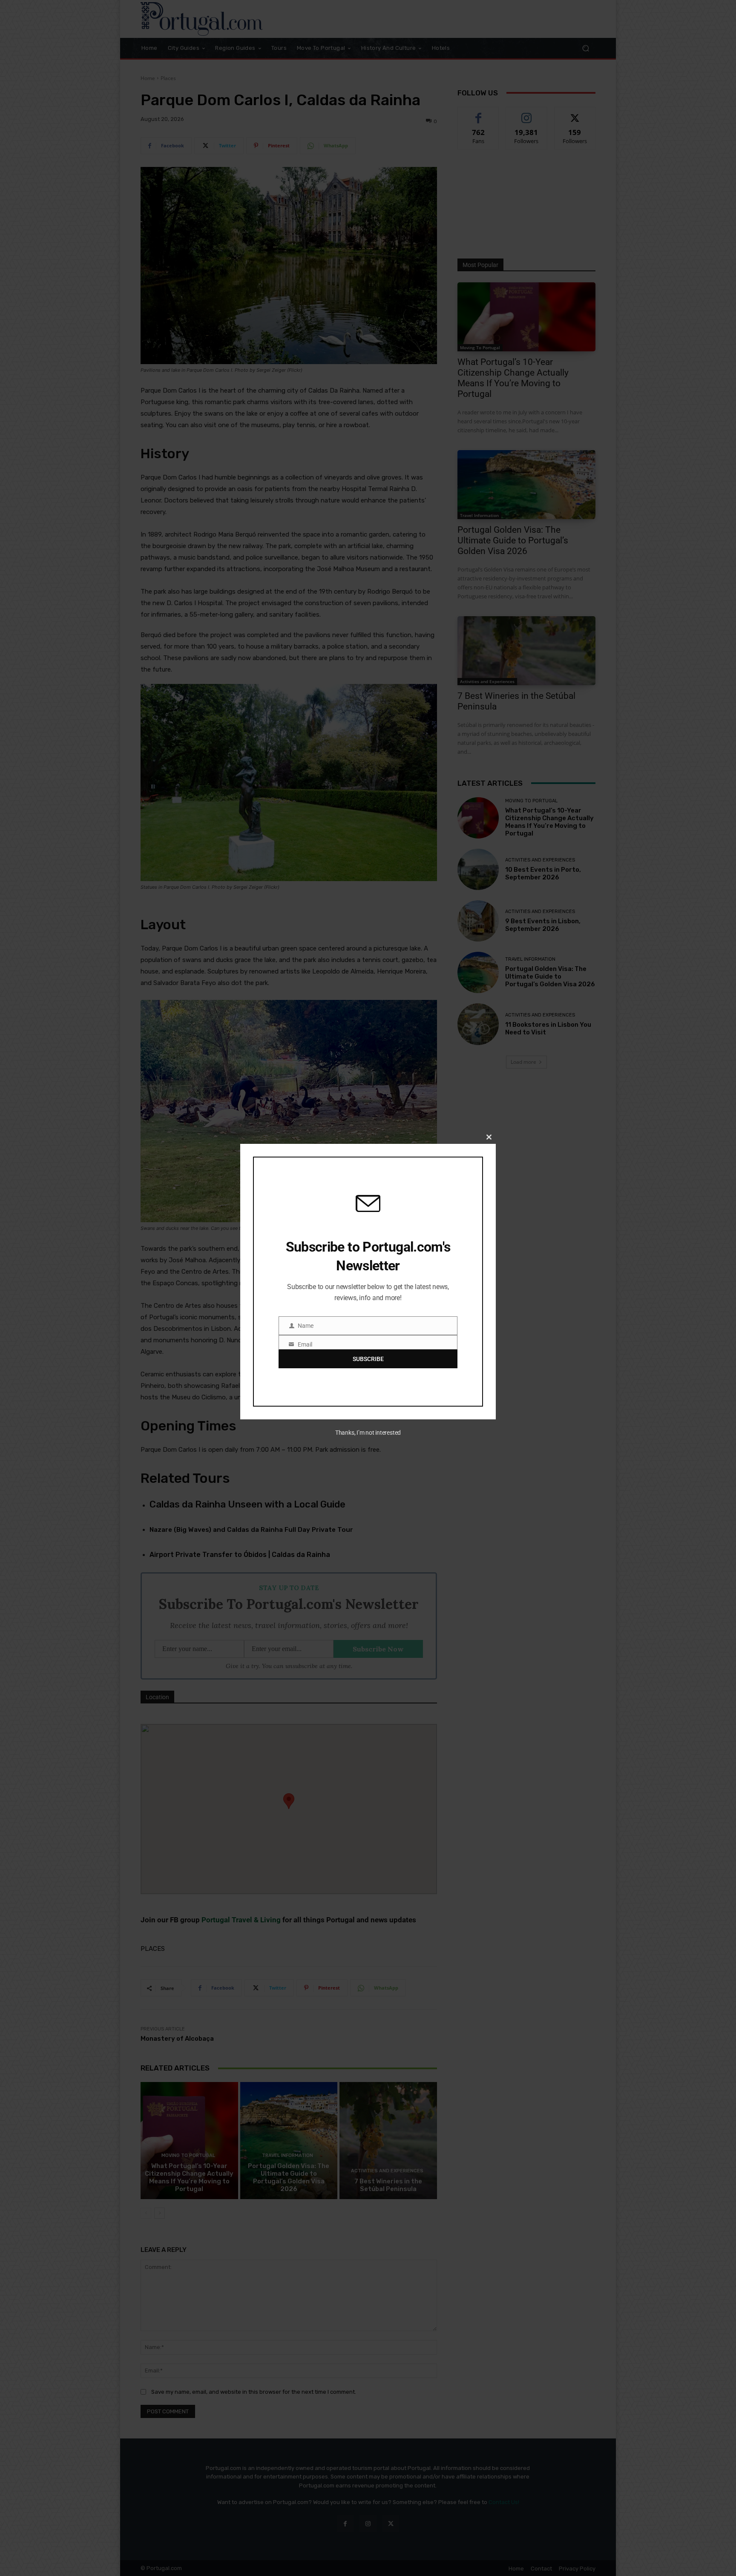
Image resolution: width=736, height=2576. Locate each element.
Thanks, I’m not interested (368, 1433)
